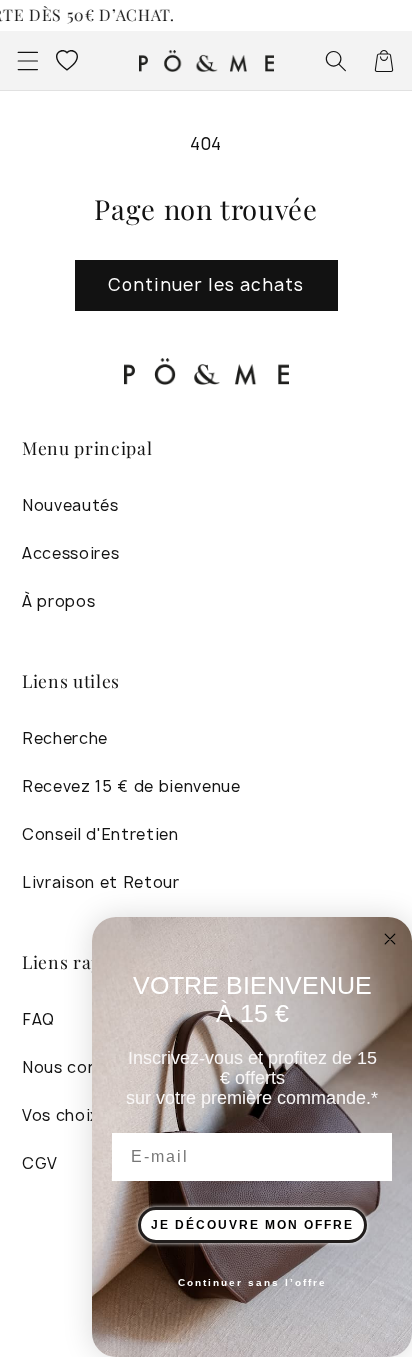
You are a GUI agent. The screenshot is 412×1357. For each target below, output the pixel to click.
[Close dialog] (390, 939)
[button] (27, 60)
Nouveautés (70, 505)
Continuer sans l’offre (252, 1282)
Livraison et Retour (101, 882)
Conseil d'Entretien (100, 834)
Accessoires (70, 553)
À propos (58, 601)
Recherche (65, 738)
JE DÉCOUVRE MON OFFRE (252, 1225)
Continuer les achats (206, 284)
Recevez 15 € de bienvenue (131, 786)
